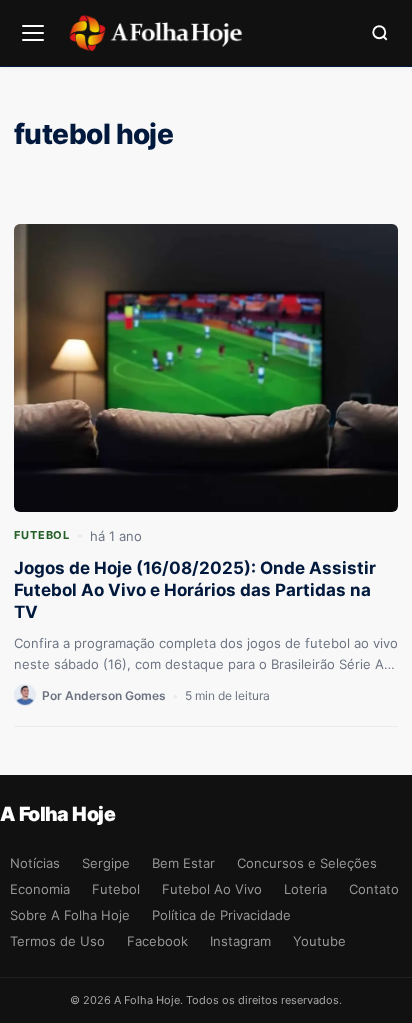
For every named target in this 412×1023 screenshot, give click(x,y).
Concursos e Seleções (307, 863)
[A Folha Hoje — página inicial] (155, 33)
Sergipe (106, 863)
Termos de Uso (57, 941)
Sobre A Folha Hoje (70, 915)
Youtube (319, 941)
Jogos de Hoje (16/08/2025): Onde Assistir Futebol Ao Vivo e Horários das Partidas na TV (195, 590)
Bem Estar (183, 863)
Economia (40, 889)
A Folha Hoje (57, 814)
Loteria (305, 889)
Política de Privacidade (221, 915)
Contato (374, 889)
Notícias (35, 863)
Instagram (240, 941)
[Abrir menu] (33, 33)
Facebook (157, 941)
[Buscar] (380, 33)
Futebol (42, 535)
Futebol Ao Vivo (212, 889)
